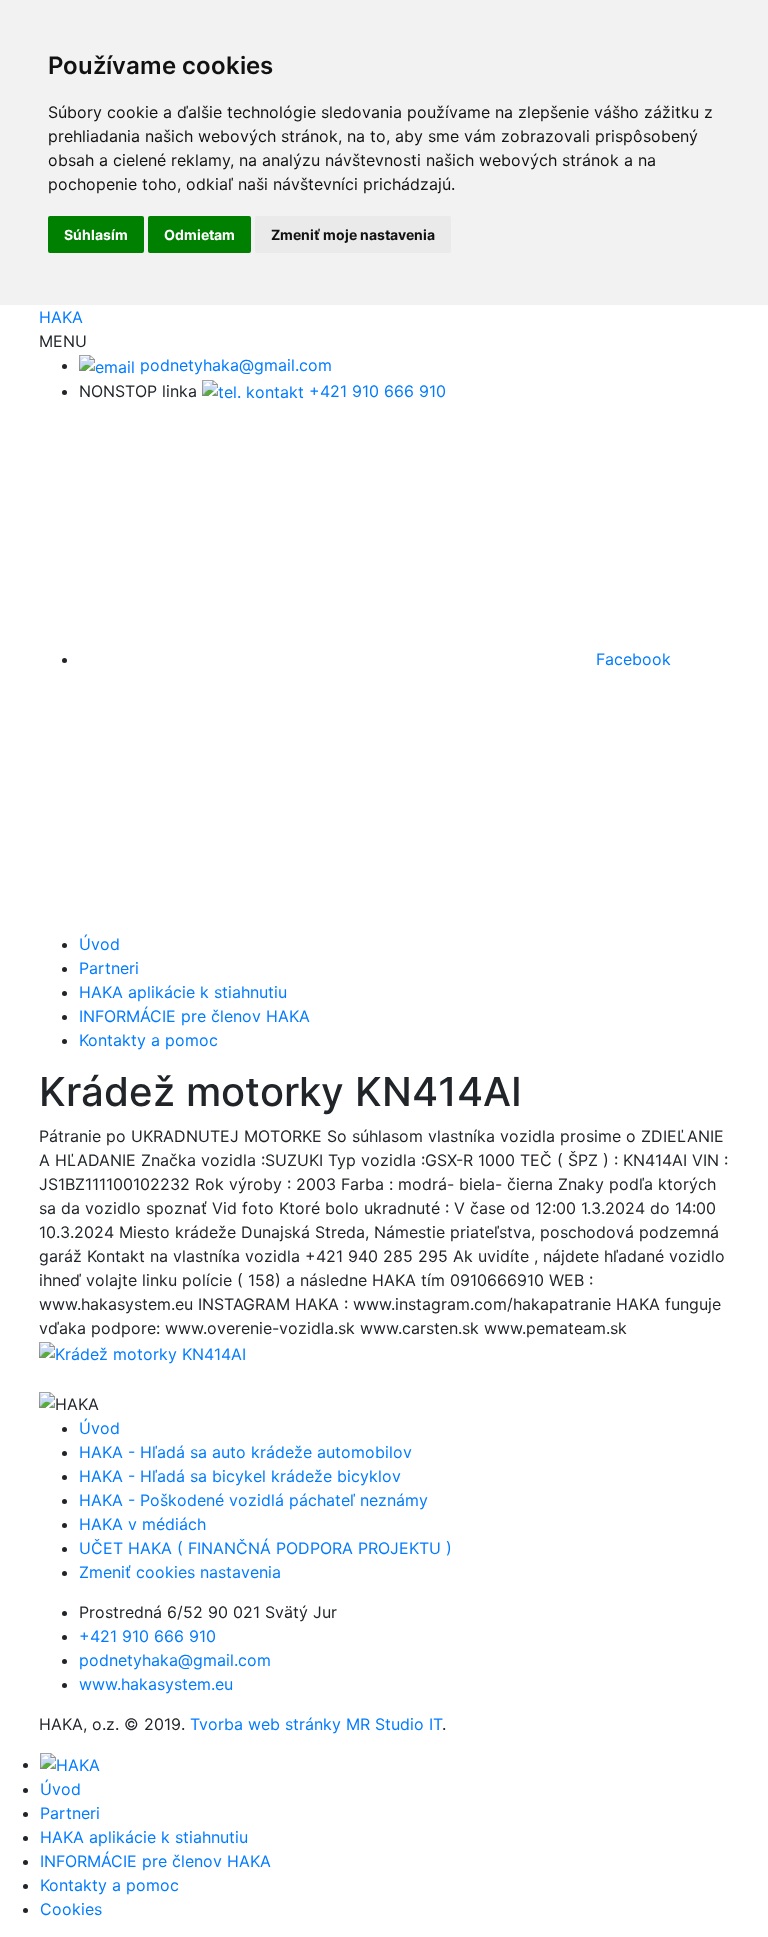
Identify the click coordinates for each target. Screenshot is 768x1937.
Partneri (109, 968)
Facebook (631, 659)
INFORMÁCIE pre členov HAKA (194, 1016)
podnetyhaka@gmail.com (233, 365)
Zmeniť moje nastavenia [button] (353, 234)
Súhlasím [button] (96, 234)
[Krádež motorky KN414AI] (142, 1352)
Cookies (71, 1909)
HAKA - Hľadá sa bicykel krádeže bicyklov (240, 1476)
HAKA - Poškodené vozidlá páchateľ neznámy (253, 1500)
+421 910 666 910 (375, 391)
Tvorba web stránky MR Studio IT (316, 1724)
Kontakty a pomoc (148, 1040)
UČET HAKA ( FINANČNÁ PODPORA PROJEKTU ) (265, 1548)
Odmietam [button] (199, 234)
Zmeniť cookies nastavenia (180, 1572)
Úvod (99, 944)
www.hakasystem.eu (156, 1684)
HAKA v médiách (142, 1524)
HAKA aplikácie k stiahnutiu (183, 992)
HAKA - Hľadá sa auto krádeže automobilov (245, 1452)
